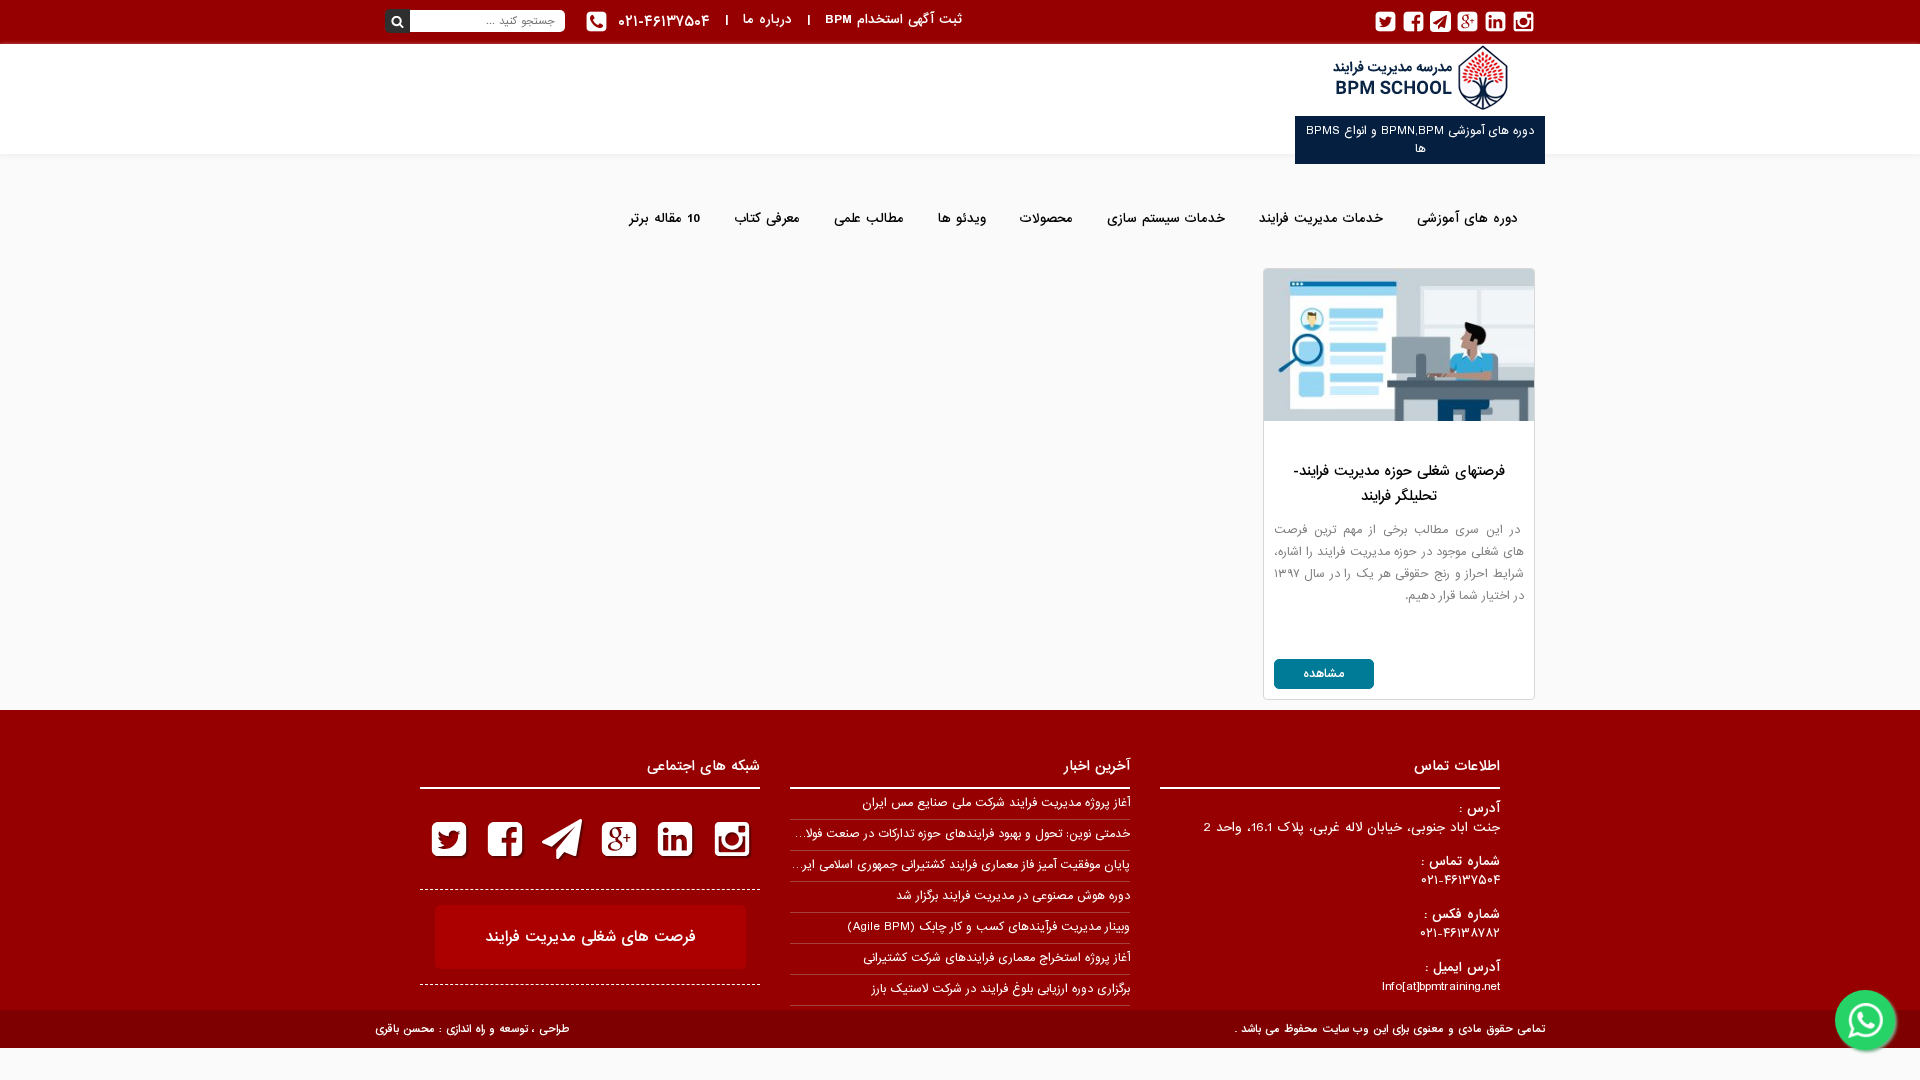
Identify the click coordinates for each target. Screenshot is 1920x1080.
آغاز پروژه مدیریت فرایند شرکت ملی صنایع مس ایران (996, 803)
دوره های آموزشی (1467, 218)
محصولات (1046, 218)
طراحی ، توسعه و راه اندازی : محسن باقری (472, 1029)
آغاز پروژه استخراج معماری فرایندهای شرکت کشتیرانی (996, 958)
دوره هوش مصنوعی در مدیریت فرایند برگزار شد (1013, 896)
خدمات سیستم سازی (1166, 218)
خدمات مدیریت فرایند (1321, 218)
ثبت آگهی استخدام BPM (893, 19)
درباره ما (767, 19)
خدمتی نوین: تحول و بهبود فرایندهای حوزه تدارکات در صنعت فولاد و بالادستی (937, 834)
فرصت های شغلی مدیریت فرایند (590, 937)
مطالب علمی (869, 218)
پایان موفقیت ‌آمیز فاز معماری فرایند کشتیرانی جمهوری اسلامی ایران (960, 865)
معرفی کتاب (767, 218)
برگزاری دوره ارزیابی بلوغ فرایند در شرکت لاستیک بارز (1001, 989)
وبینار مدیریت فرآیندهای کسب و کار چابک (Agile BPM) (988, 927)
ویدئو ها (962, 218)
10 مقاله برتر (664, 218)
